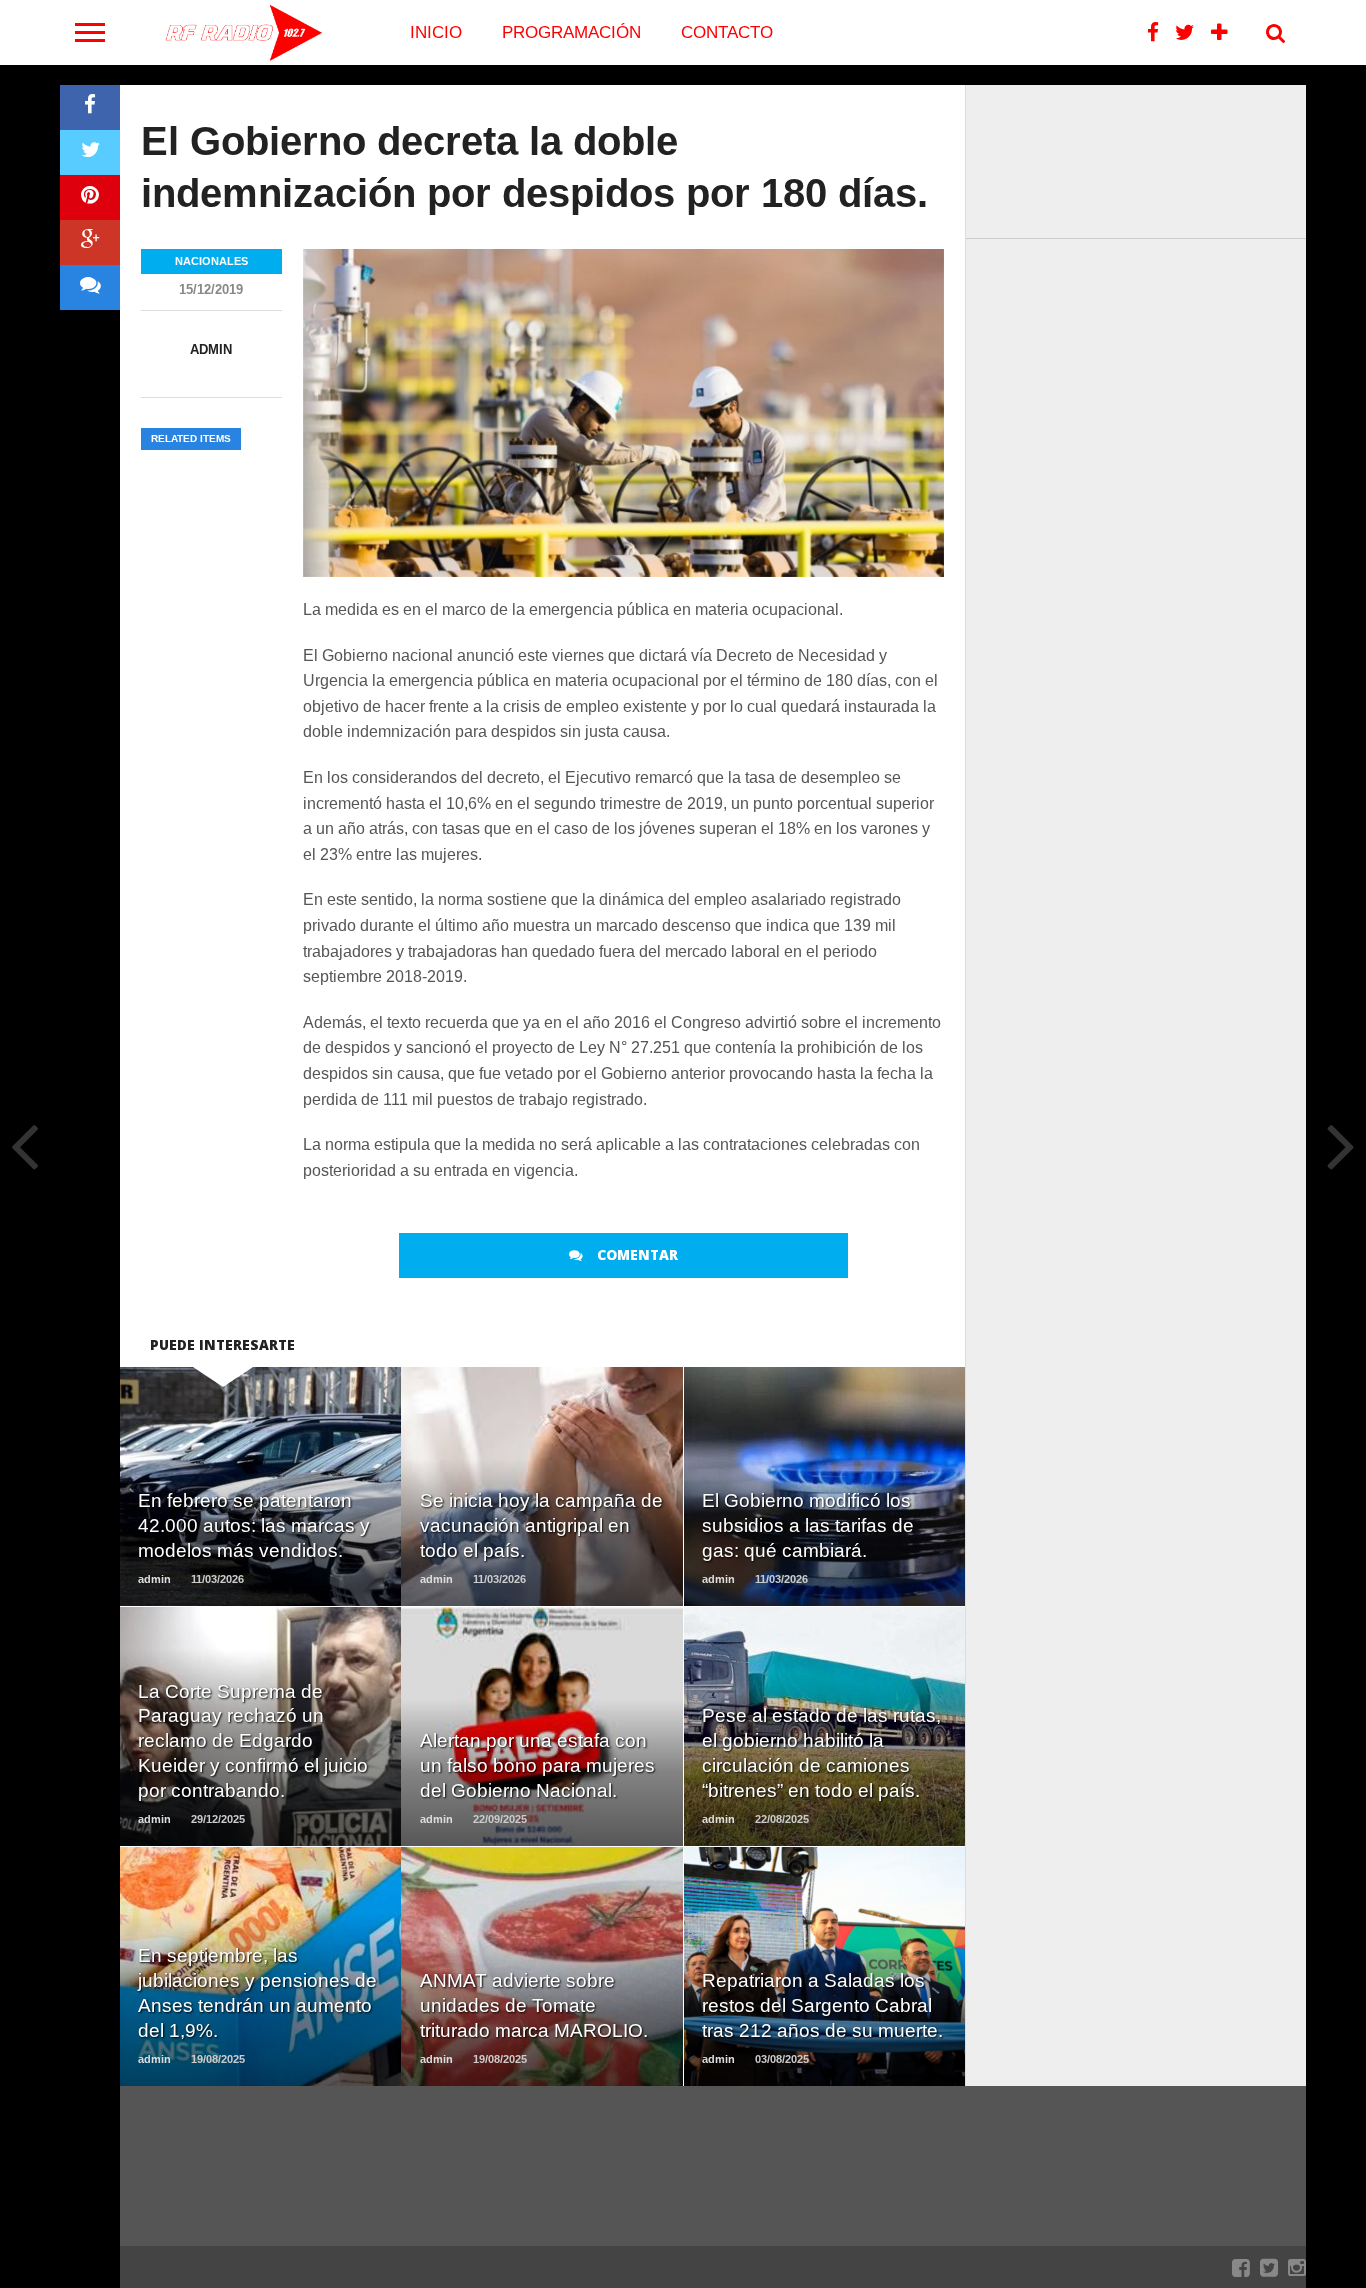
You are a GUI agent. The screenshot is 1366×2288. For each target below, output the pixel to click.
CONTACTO (727, 32)
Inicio (436, 32)
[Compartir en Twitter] (90, 152)
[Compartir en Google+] (90, 242)
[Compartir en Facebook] (90, 107)
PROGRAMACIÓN (571, 32)
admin (211, 349)
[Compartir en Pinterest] (90, 197)
